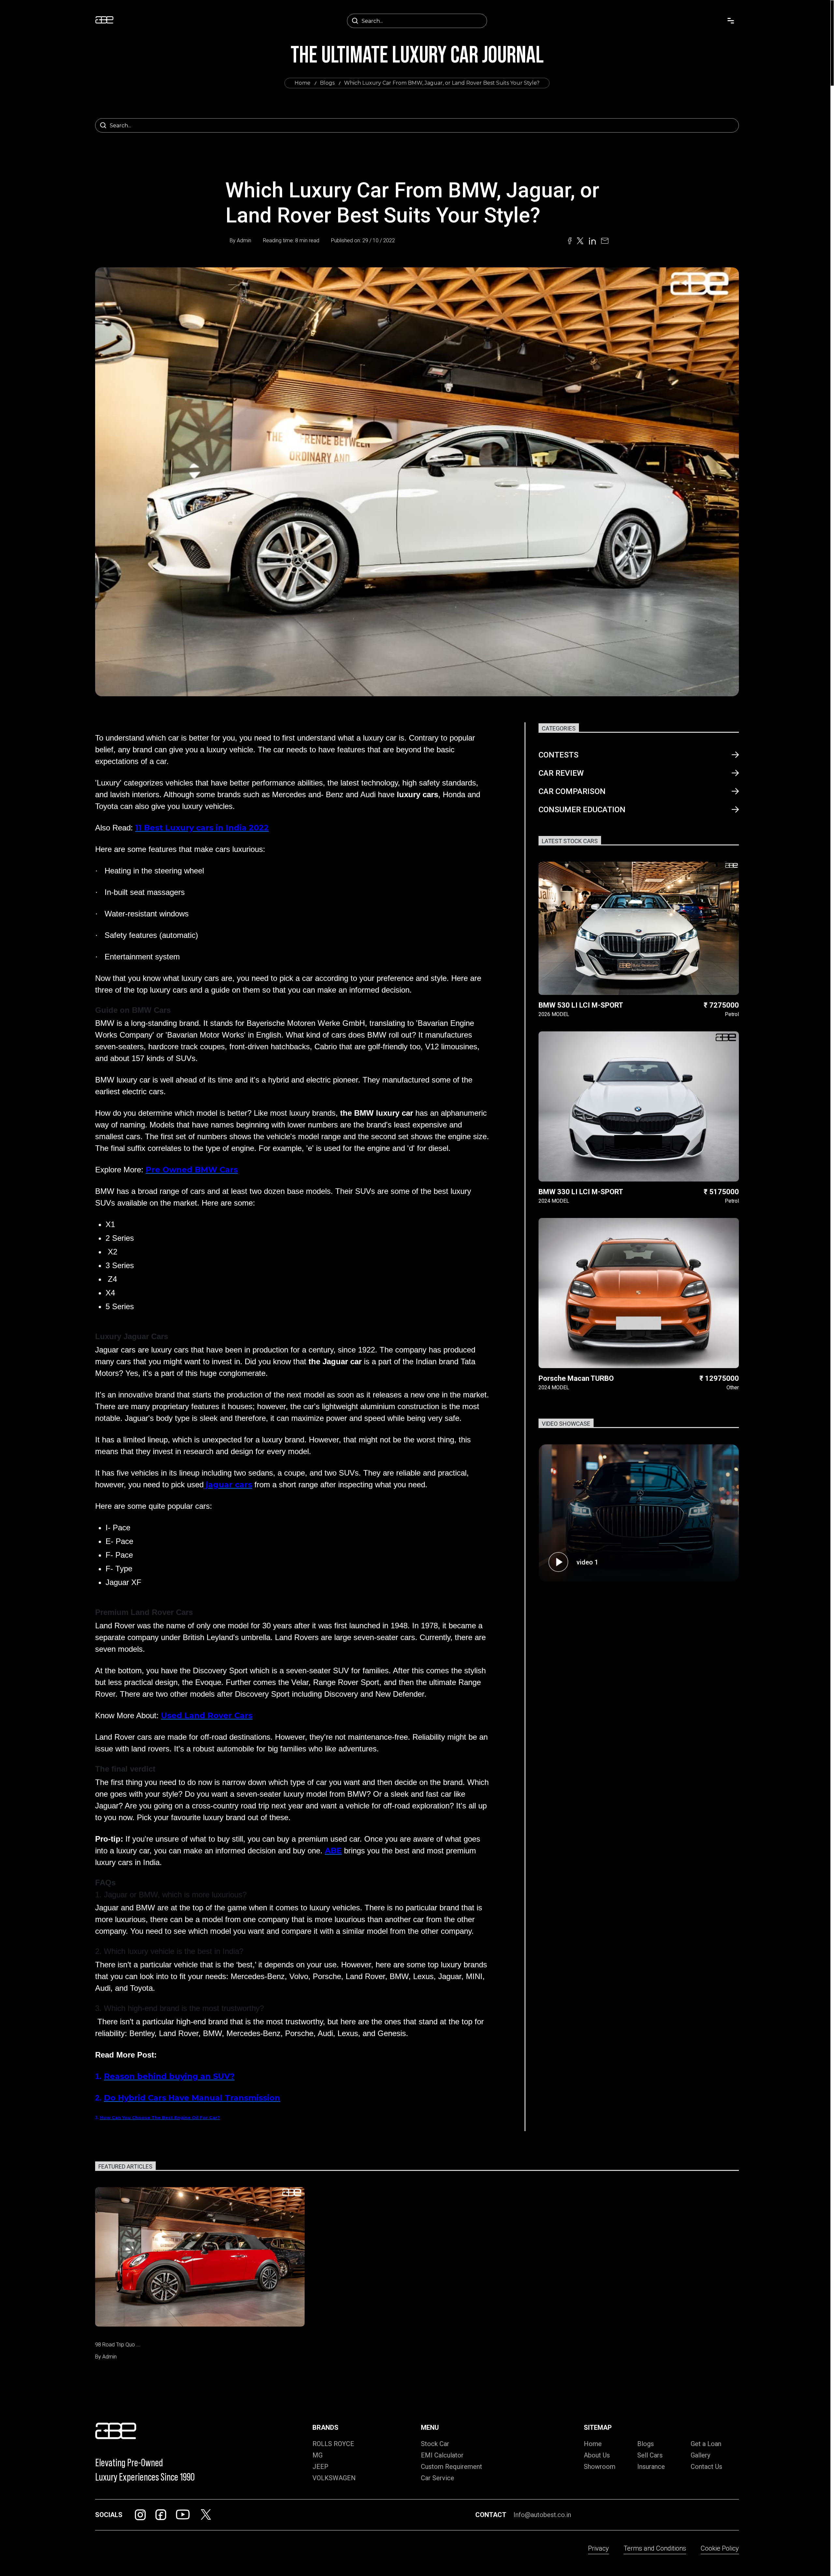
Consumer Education (582, 810)
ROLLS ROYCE (333, 2444)
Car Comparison (572, 791)
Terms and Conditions (655, 2548)
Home (302, 83)
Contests (559, 755)
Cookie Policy (720, 2548)
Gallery (700, 2455)
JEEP (320, 2467)
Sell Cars (650, 2455)
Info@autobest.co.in (542, 2515)
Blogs (327, 83)
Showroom (600, 2467)
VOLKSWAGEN (334, 2478)
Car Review (561, 773)
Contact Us (706, 2467)
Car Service (438, 2478)
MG (317, 2455)
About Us (597, 2455)
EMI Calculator (442, 2455)
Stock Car (435, 2444)
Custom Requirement (452, 2467)
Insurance (651, 2467)
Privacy (598, 2548)
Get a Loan (706, 2444)
